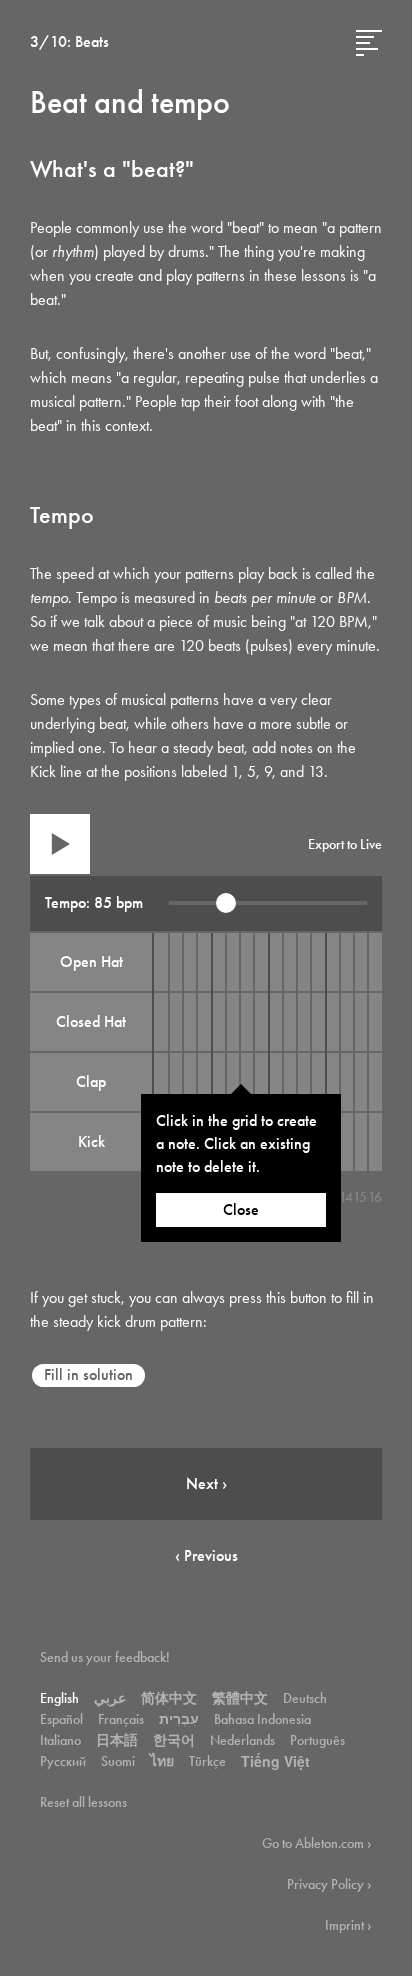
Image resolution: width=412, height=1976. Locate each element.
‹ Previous (206, 1555)
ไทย (162, 1761)
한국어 (174, 1740)
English (59, 1698)
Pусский (63, 1761)
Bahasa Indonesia (262, 1719)
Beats (92, 41)
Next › (206, 1483)
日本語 (117, 1740)
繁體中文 (240, 1698)
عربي (110, 1698)
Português (317, 1740)
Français (121, 1719)
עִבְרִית (179, 1719)
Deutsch (305, 1698)
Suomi (118, 1761)
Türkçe (207, 1761)
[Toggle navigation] (369, 43)
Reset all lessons (83, 1802)
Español (61, 1719)
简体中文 (169, 1698)
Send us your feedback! (105, 1657)
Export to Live (345, 844)
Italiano (60, 1740)
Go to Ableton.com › (317, 1843)
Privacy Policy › (329, 1884)
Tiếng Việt (275, 1761)
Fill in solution (88, 1374)
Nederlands (242, 1740)
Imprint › (348, 1925)
